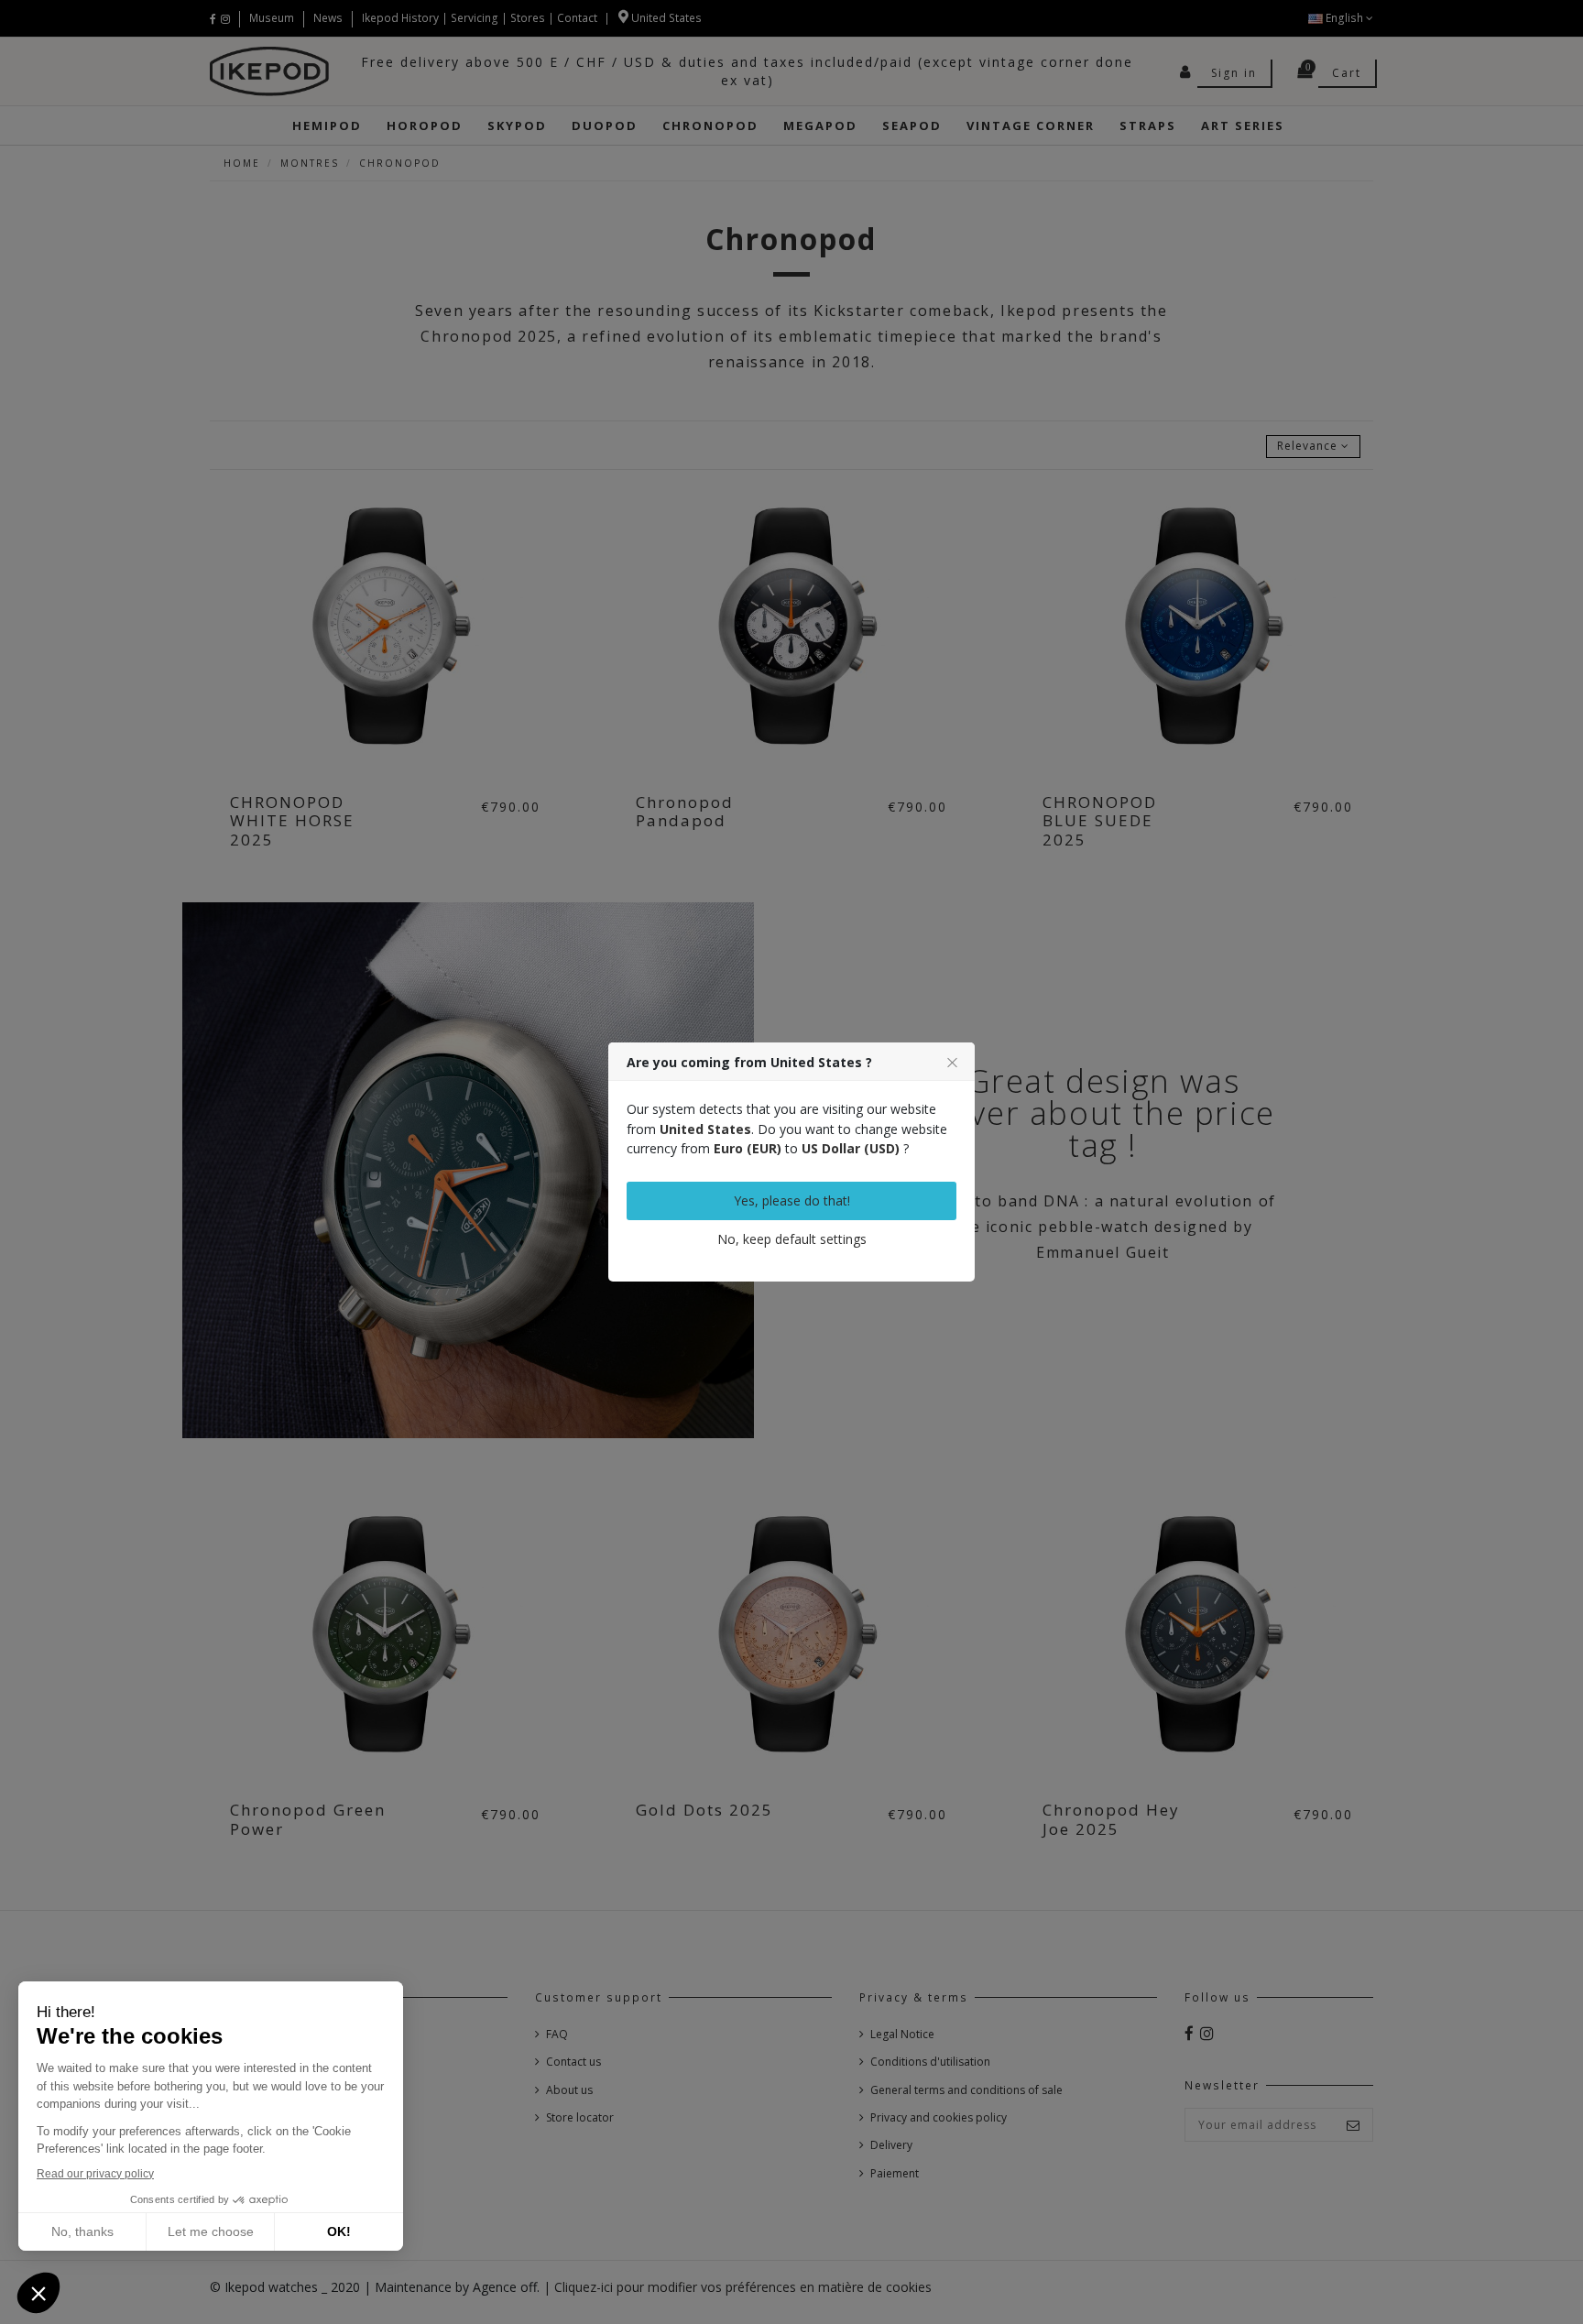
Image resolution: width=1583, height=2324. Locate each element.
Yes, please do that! (792, 1200)
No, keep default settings (792, 1239)
